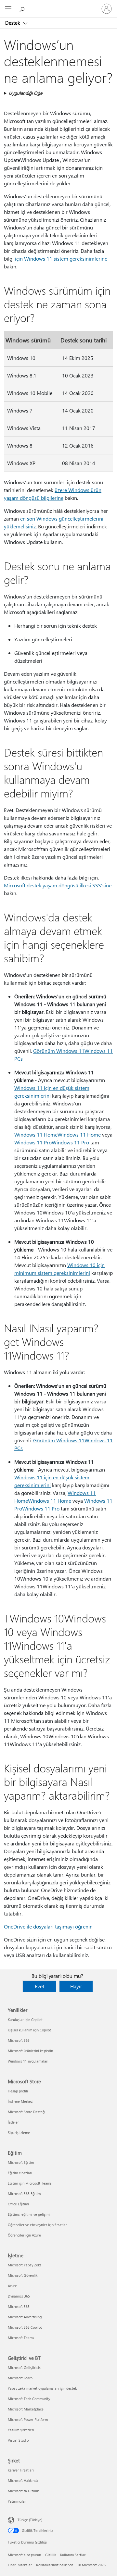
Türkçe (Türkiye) (30, 2520)
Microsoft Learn (20, 2378)
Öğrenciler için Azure (24, 2235)
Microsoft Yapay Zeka (25, 2265)
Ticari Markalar (20, 2565)
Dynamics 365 (19, 2296)
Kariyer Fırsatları (21, 2470)
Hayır (76, 1986)
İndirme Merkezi (21, 2101)
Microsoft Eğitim (21, 2162)
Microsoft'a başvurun (24, 2555)
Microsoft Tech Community (29, 2399)
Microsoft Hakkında (23, 2480)
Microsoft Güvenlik (23, 2275)
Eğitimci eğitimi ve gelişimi (29, 2214)
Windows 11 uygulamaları (28, 2061)
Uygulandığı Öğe (26, 93)
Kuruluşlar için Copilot (25, 2020)
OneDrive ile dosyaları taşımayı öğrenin (48, 1926)
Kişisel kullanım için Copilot (29, 2030)
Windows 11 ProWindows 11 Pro (52, 1142)
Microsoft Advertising (25, 2317)
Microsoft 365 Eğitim (24, 2194)
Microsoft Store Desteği (27, 2112)
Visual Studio (18, 2440)
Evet (39, 1986)
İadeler (13, 2122)
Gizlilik (51, 2555)
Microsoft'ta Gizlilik (23, 2491)
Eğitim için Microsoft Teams (30, 2183)
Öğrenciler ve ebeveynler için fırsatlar (37, 2225)
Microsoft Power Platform (28, 2419)
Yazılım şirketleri (21, 2430)
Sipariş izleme (19, 2132)
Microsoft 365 (19, 2040)
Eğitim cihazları (20, 2173)
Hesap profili (18, 2091)
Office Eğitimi (18, 2204)
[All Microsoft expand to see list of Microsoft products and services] (8, 9)
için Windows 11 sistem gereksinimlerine (61, 259)
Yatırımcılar (17, 2501)
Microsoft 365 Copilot (25, 2327)
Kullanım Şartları (73, 2555)
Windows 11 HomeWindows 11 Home (58, 1134)
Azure (12, 2286)
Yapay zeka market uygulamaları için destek (42, 2388)
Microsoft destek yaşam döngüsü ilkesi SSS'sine (58, 885)
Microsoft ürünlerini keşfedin (30, 2051)
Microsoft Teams (21, 2338)
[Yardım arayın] (23, 8)
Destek (13, 23)
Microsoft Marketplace (26, 2409)
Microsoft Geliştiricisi (25, 2367)
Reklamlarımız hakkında (55, 2565)
